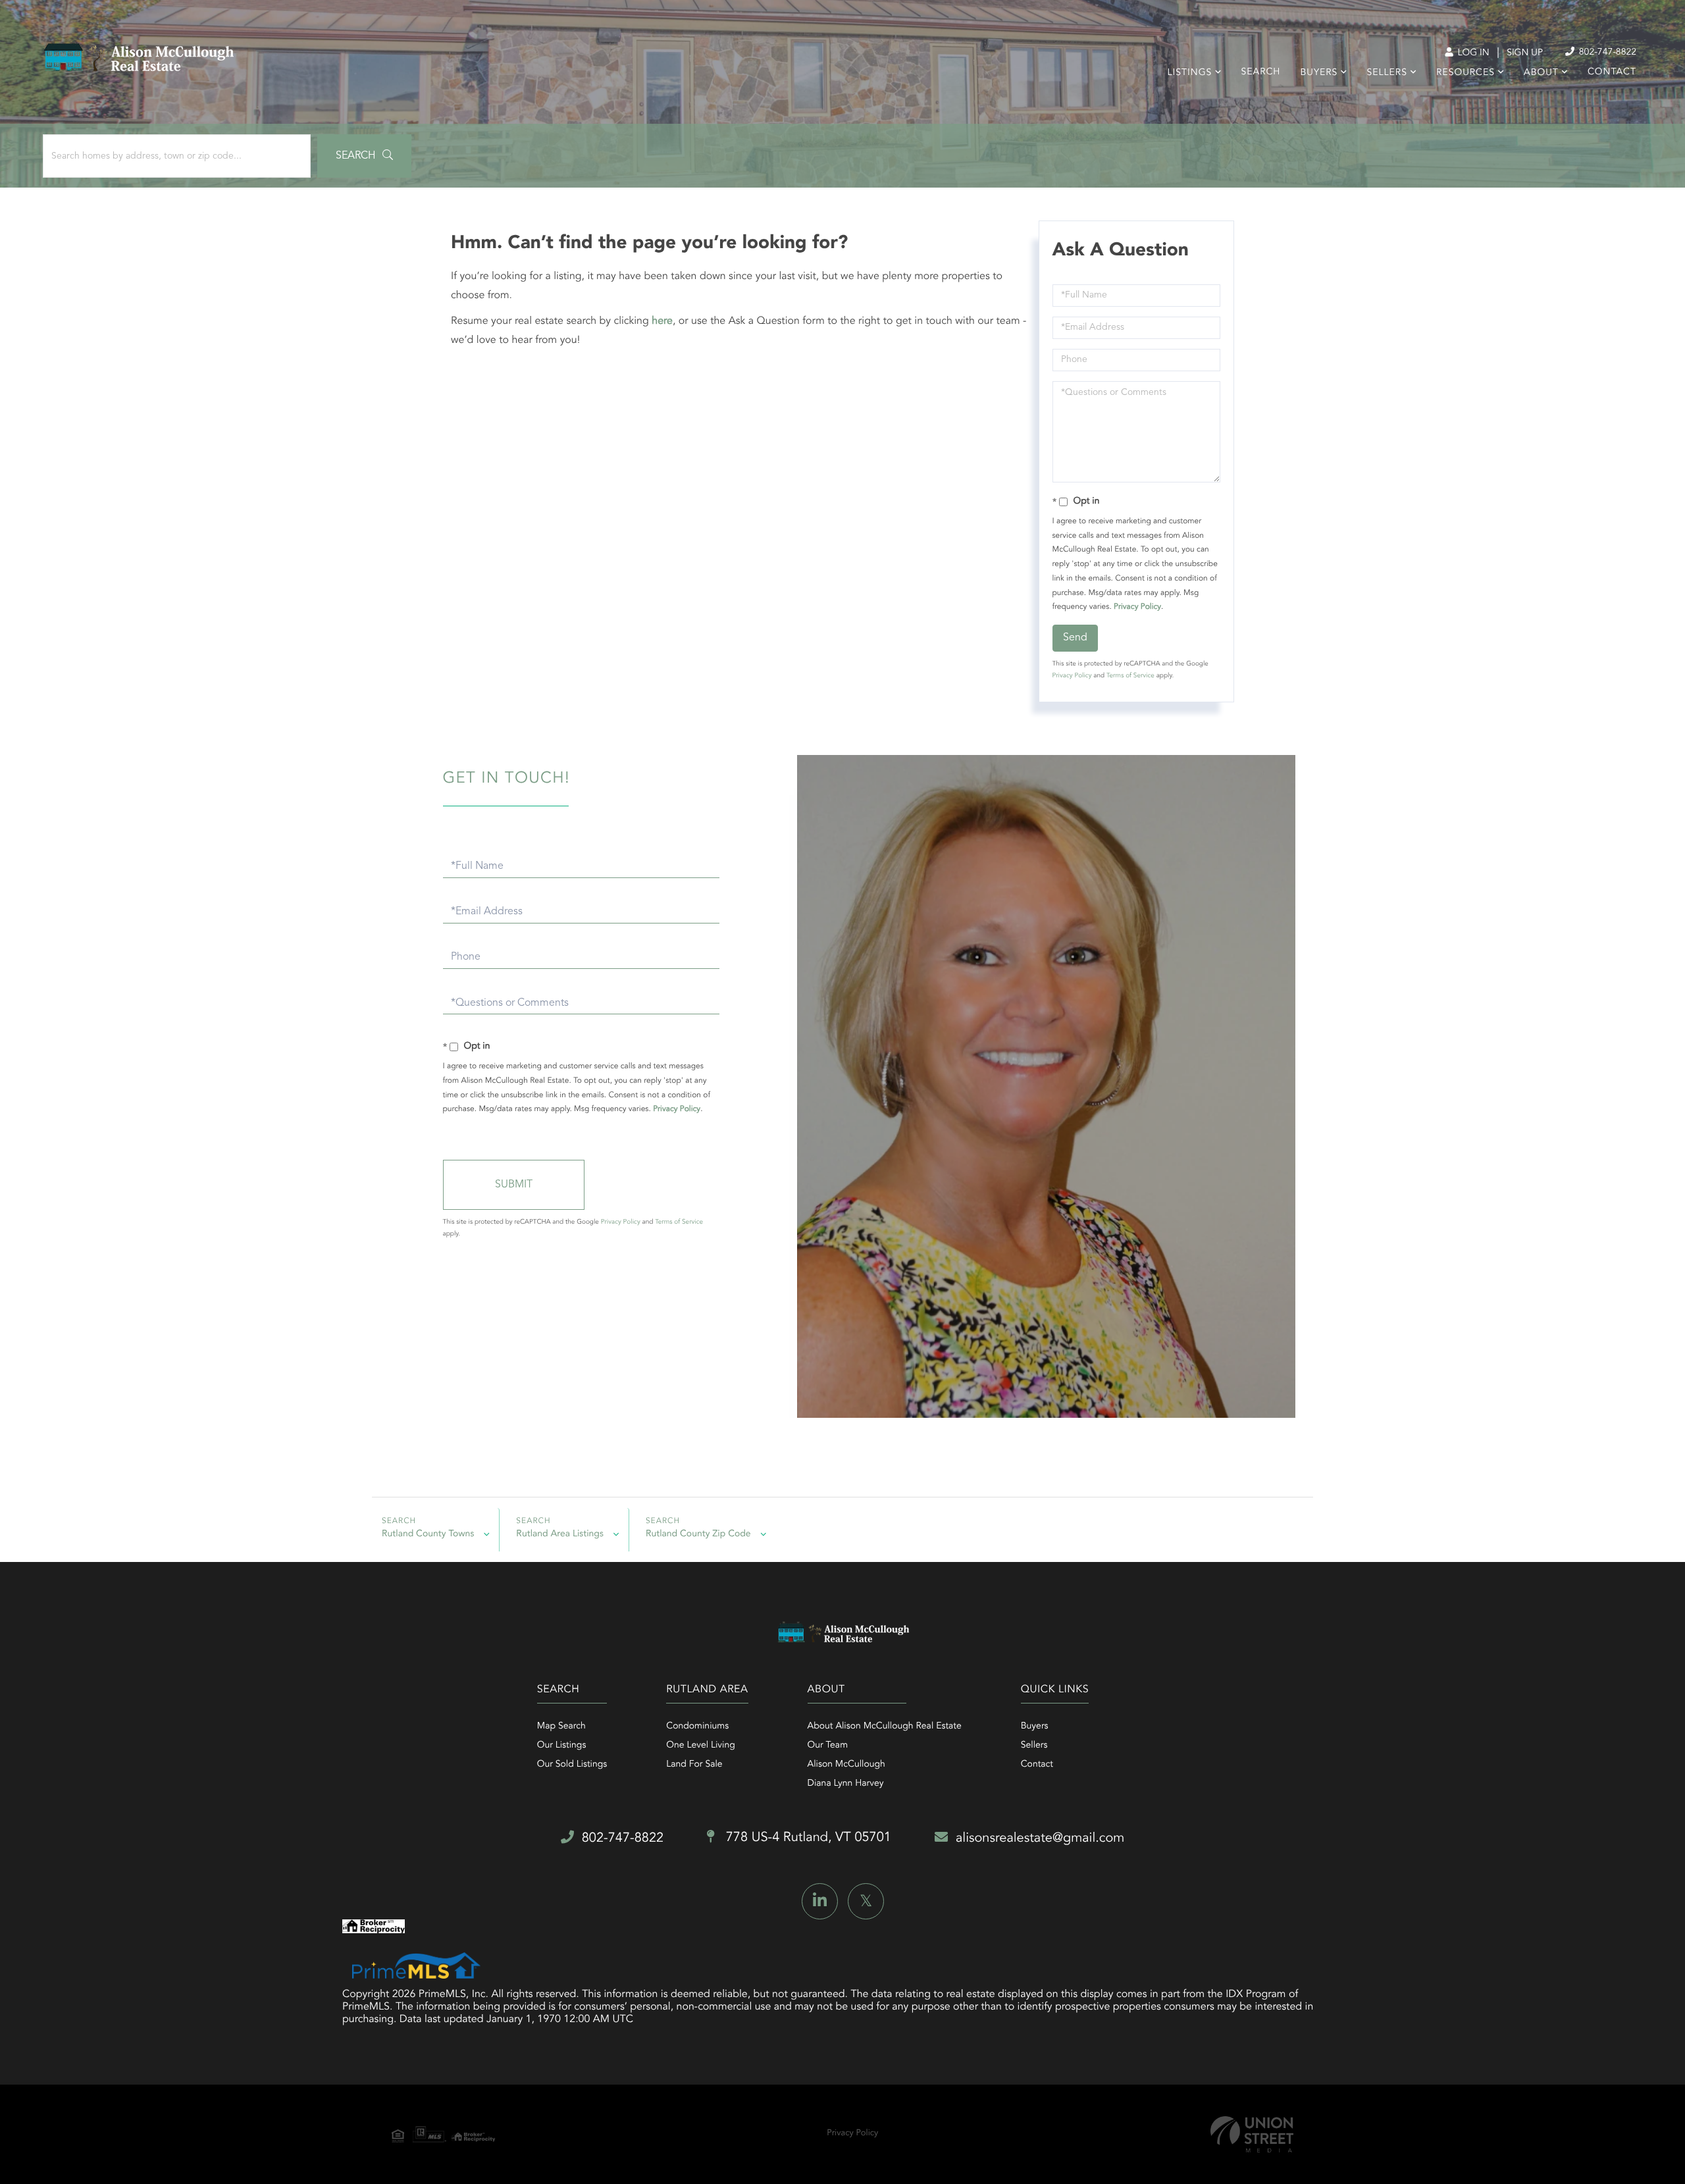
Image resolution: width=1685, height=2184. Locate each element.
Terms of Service (1130, 676)
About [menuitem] (1541, 73)
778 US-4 (807, 1838)
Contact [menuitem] (1612, 72)
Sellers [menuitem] (1387, 73)
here (662, 321)
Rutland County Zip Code (698, 1534)
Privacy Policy (1137, 607)
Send (1075, 638)
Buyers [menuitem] (1319, 73)
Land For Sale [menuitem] (694, 1765)
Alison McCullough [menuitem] (846, 1765)
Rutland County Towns (428, 1534)
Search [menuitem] (1261, 72)
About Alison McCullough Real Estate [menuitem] (885, 1727)
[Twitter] (866, 1901)
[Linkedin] (820, 1901)
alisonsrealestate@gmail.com (1040, 1838)
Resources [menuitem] (1465, 73)
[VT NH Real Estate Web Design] (1252, 2134)
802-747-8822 (1606, 53)
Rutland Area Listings (560, 1534)
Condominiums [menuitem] (697, 1727)
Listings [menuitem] (1190, 73)
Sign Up (1525, 53)
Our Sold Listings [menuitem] (572, 1765)
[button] (364, 156)
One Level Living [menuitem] (701, 1746)
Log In (1472, 53)
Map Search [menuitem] (561, 1727)
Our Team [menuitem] (828, 1746)
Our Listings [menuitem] (562, 1746)
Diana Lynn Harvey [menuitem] (846, 1784)
